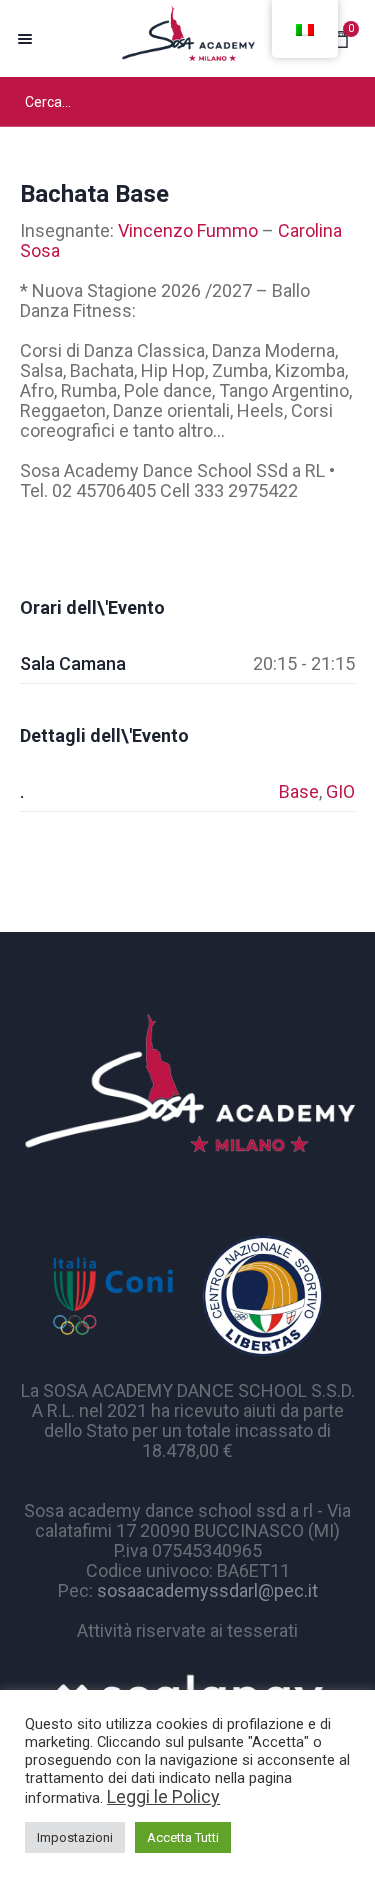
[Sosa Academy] (187, 38)
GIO (340, 791)
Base (299, 791)
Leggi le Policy (163, 1796)
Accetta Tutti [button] (183, 1837)
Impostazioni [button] (75, 1837)
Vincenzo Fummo (188, 230)
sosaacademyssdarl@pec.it (207, 1590)
